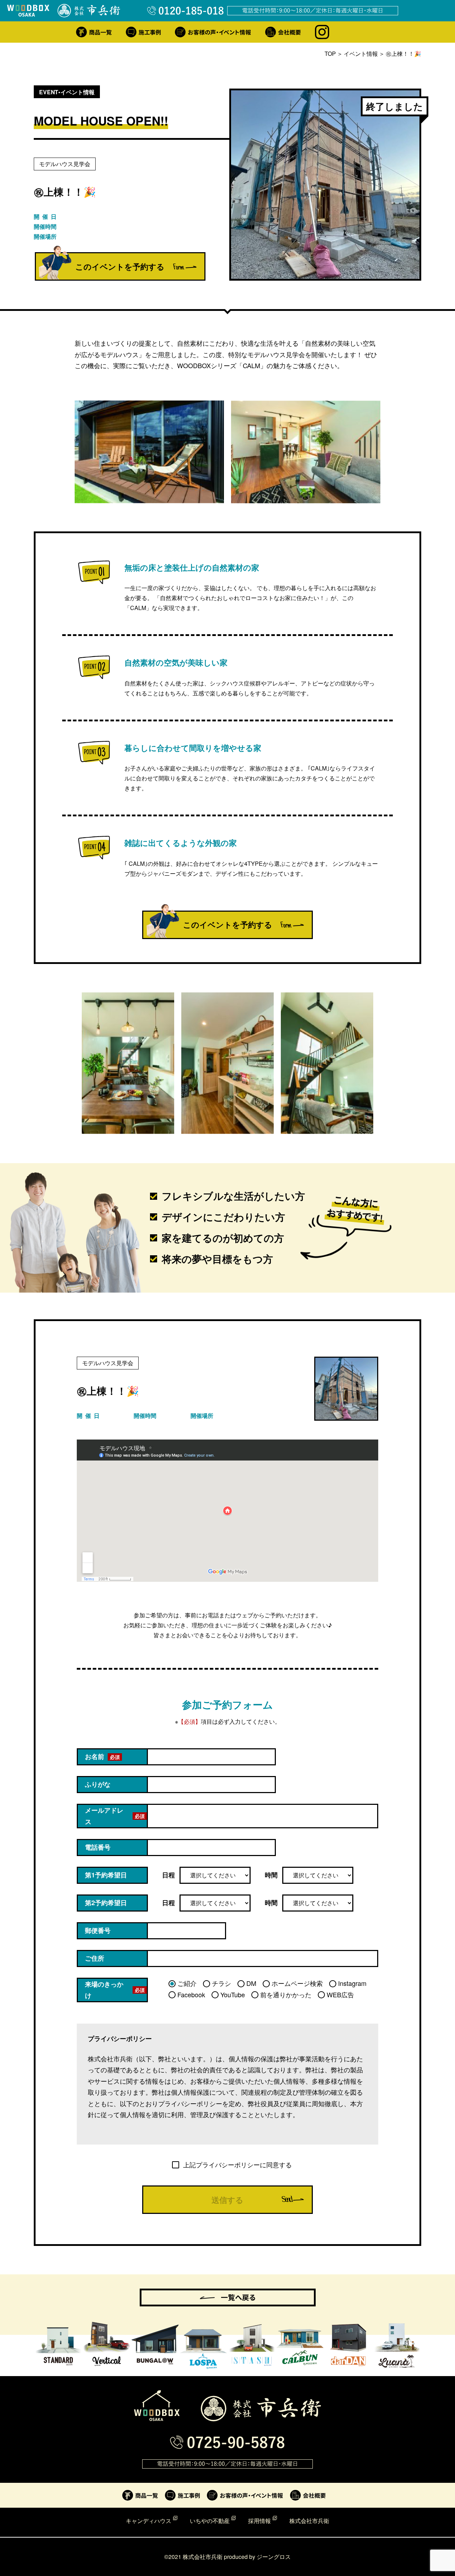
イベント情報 (361, 54)
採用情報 (259, 2521)
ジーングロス (274, 2556)
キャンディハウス (149, 2521)
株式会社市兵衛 (309, 2521)
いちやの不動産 (210, 2521)
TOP (330, 54)
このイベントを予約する (120, 266)
